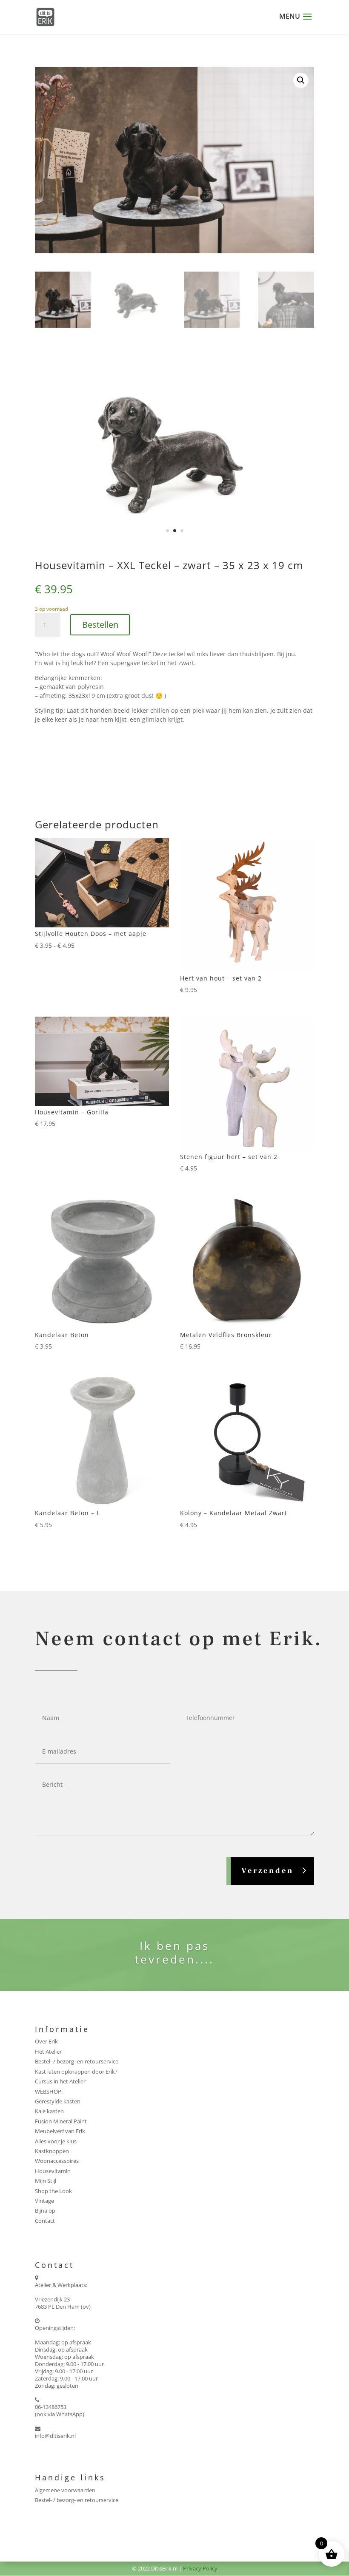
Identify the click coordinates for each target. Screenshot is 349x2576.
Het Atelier (48, 2052)
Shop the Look (53, 2191)
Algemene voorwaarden (65, 2490)
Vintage (44, 2201)
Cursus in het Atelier (60, 2081)
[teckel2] (174, 543)
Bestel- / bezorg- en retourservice (77, 2061)
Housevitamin (53, 2171)
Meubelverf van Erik (60, 2131)
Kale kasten (49, 2111)
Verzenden (267, 1871)
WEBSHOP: (49, 2091)
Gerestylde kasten (58, 2101)
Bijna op (45, 2210)
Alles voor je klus (56, 2141)
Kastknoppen (52, 2151)
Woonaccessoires (57, 2161)
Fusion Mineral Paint (61, 2121)
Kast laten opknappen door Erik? (76, 2072)
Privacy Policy (200, 2568)
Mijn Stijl (46, 2181)
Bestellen (100, 625)
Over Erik (46, 2041)
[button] (301, 80)
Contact (45, 2221)
